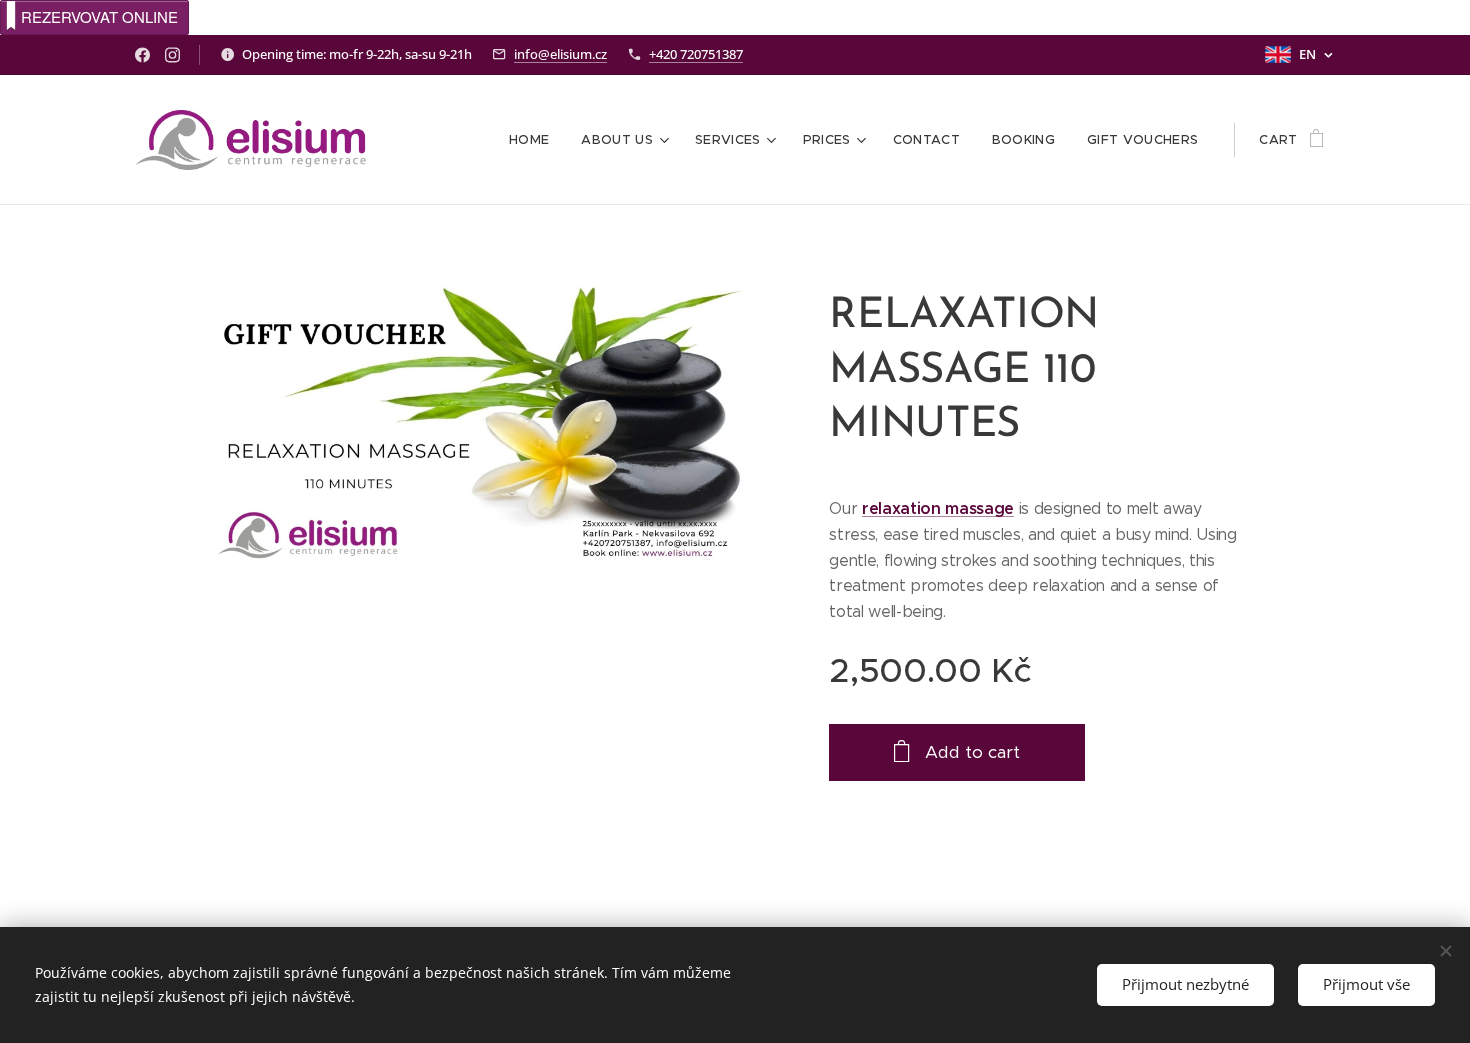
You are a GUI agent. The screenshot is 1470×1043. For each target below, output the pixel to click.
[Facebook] (142, 55)
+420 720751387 (696, 54)
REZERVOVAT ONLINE (99, 16)
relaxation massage (938, 508)
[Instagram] (172, 55)
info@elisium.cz (560, 54)
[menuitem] (534, 140)
